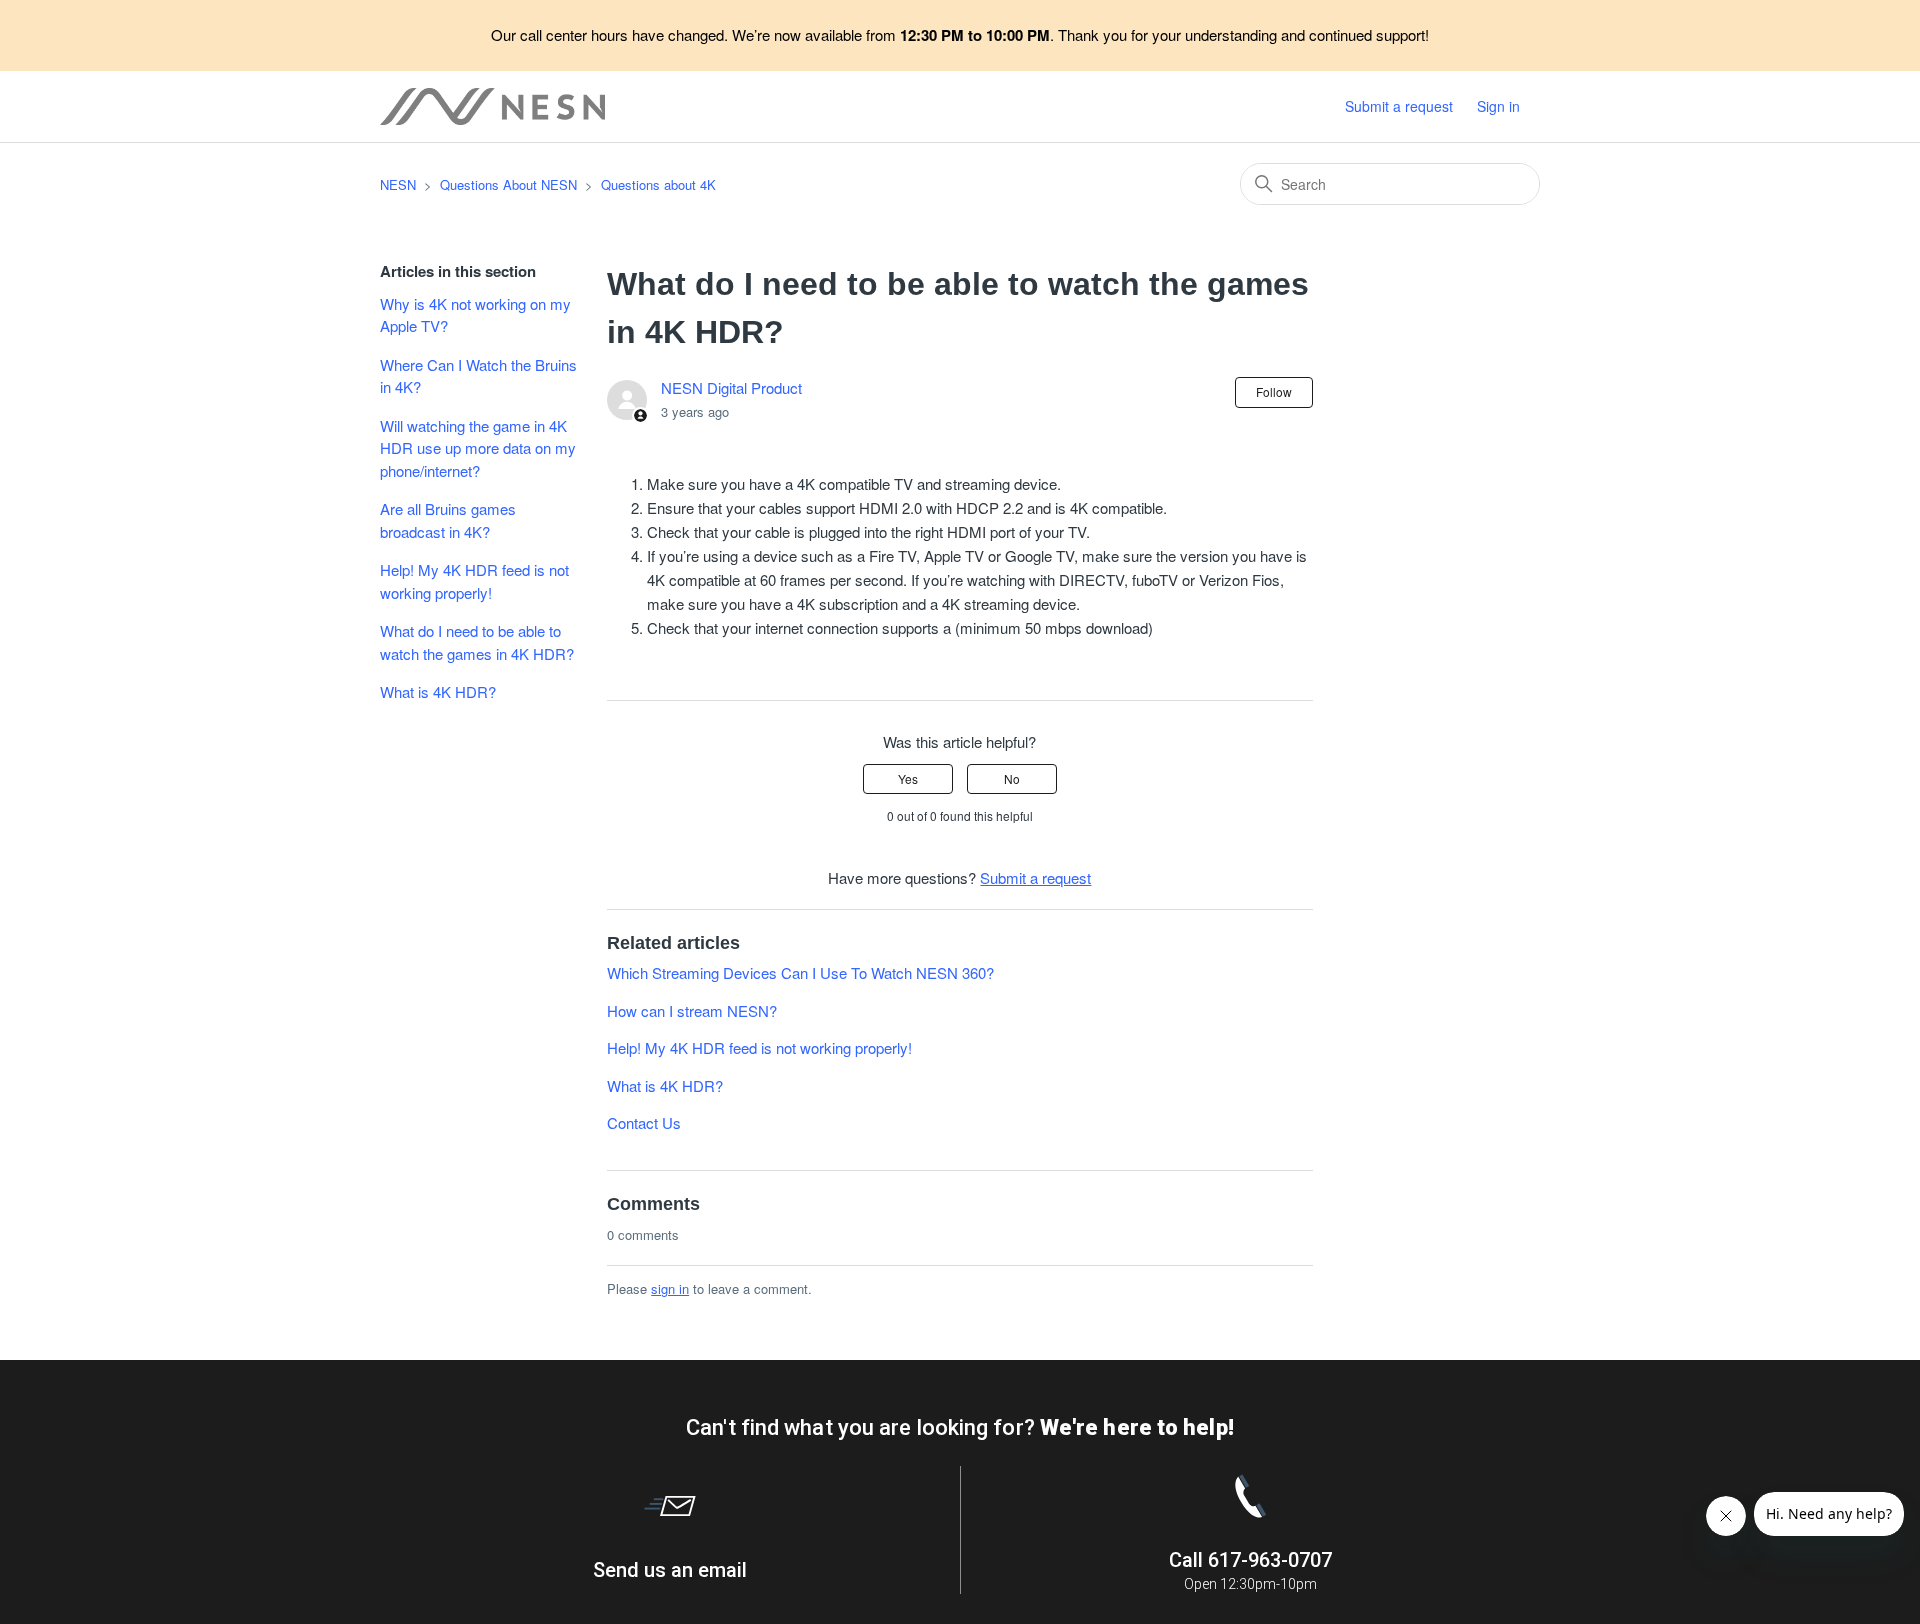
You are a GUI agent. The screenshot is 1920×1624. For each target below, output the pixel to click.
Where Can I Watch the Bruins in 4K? (478, 376)
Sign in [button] (1498, 106)
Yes (908, 778)
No (1012, 778)
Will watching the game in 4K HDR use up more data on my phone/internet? (478, 448)
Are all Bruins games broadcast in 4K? (448, 520)
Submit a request (1399, 106)
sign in (670, 1288)
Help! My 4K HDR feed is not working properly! (474, 581)
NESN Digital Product (731, 387)
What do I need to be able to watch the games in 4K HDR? (477, 642)
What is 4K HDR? (438, 691)
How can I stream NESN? (692, 1010)
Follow (1274, 391)
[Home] (492, 106)
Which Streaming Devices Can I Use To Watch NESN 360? (800, 972)
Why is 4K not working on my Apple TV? (475, 315)
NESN (398, 184)
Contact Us (644, 1122)
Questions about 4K (658, 184)
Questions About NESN (508, 184)
